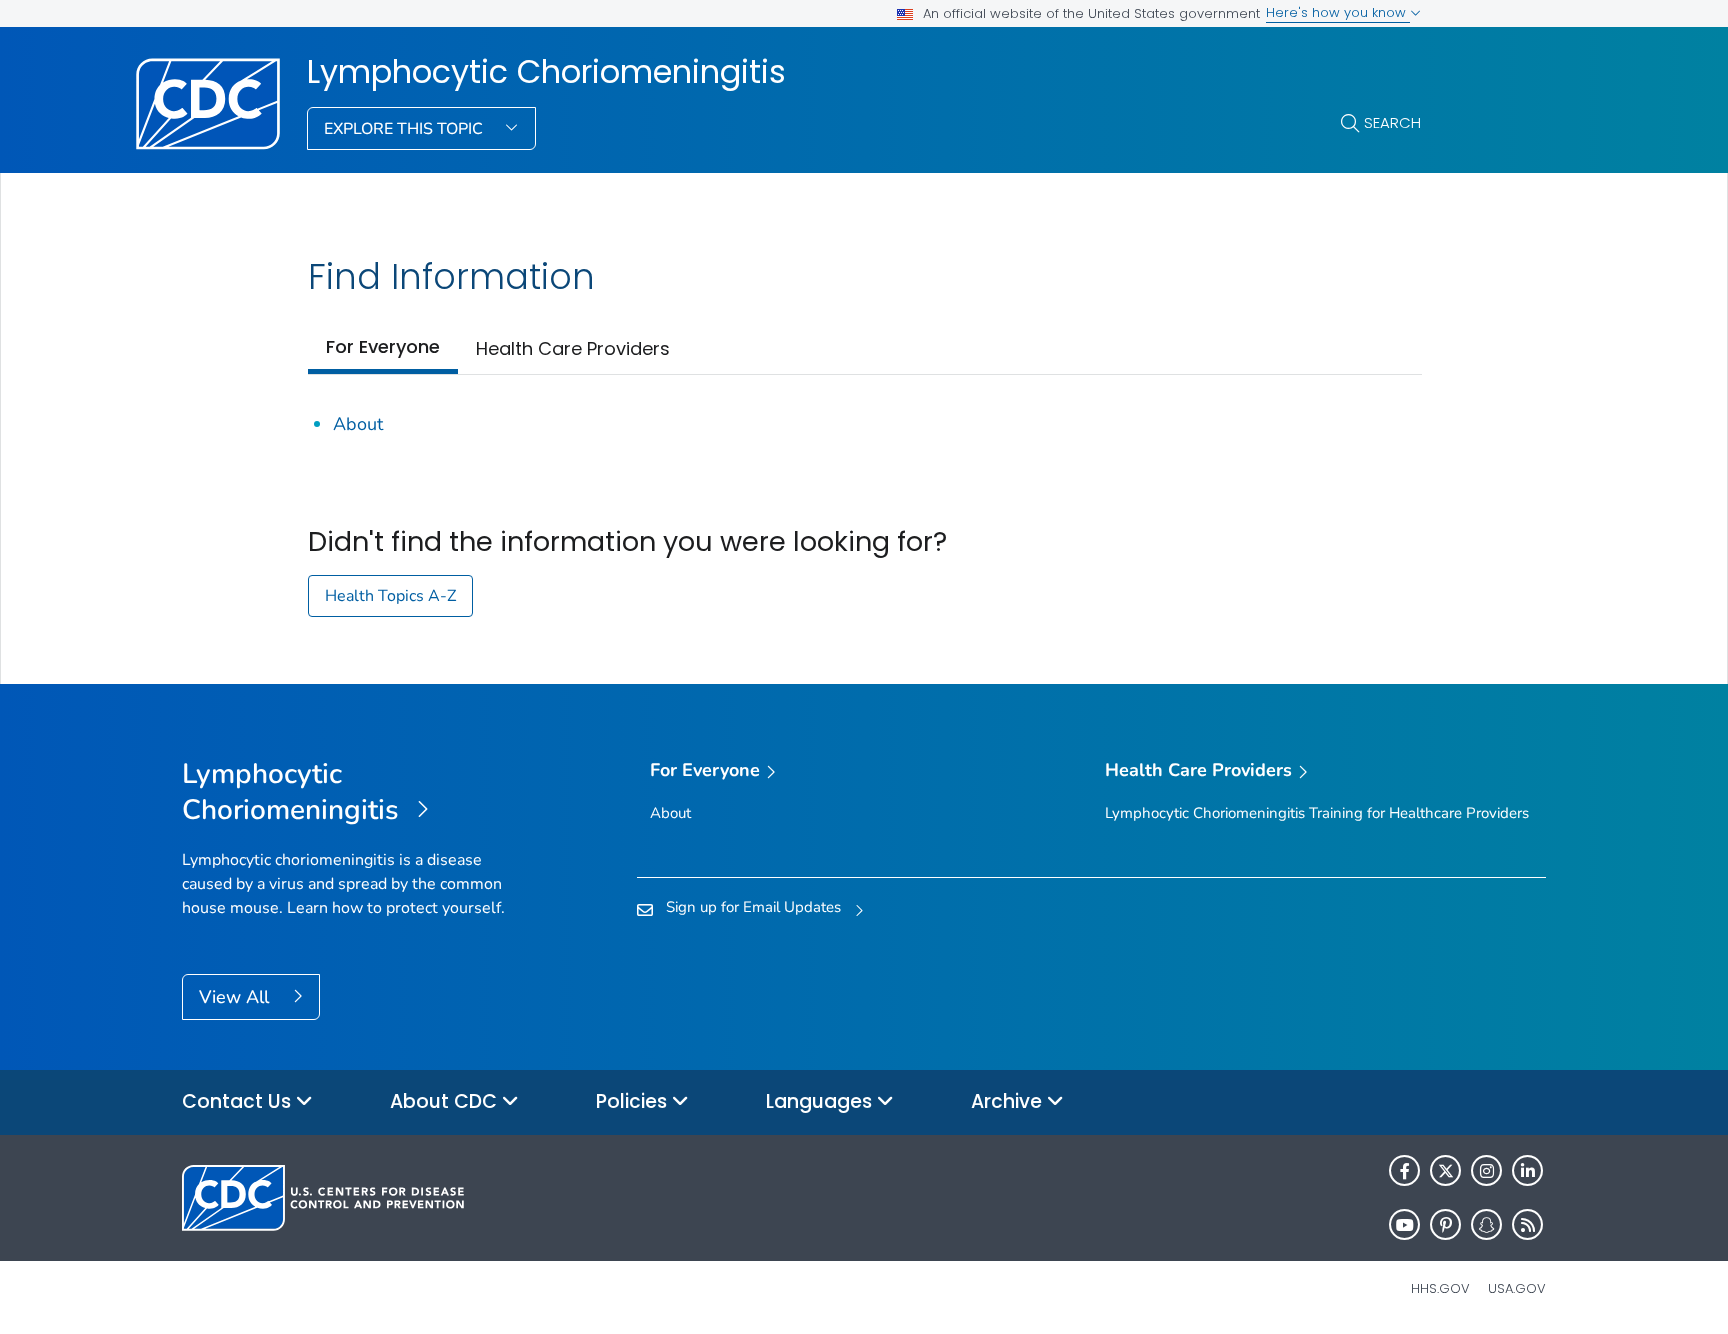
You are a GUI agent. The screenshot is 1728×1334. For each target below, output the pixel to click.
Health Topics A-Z (390, 596)
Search (1392, 122)
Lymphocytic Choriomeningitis (546, 72)
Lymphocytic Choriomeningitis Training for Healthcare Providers (1317, 813)
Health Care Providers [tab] (573, 348)
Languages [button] (821, 1101)
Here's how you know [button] (1338, 12)
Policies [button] (634, 1101)
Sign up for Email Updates (753, 907)
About (358, 424)
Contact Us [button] (239, 1101)
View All (236, 997)
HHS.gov (1440, 1288)
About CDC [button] (446, 1101)
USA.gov (1517, 1288)
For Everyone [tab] (383, 346)
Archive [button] (1009, 1101)
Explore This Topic (405, 129)
